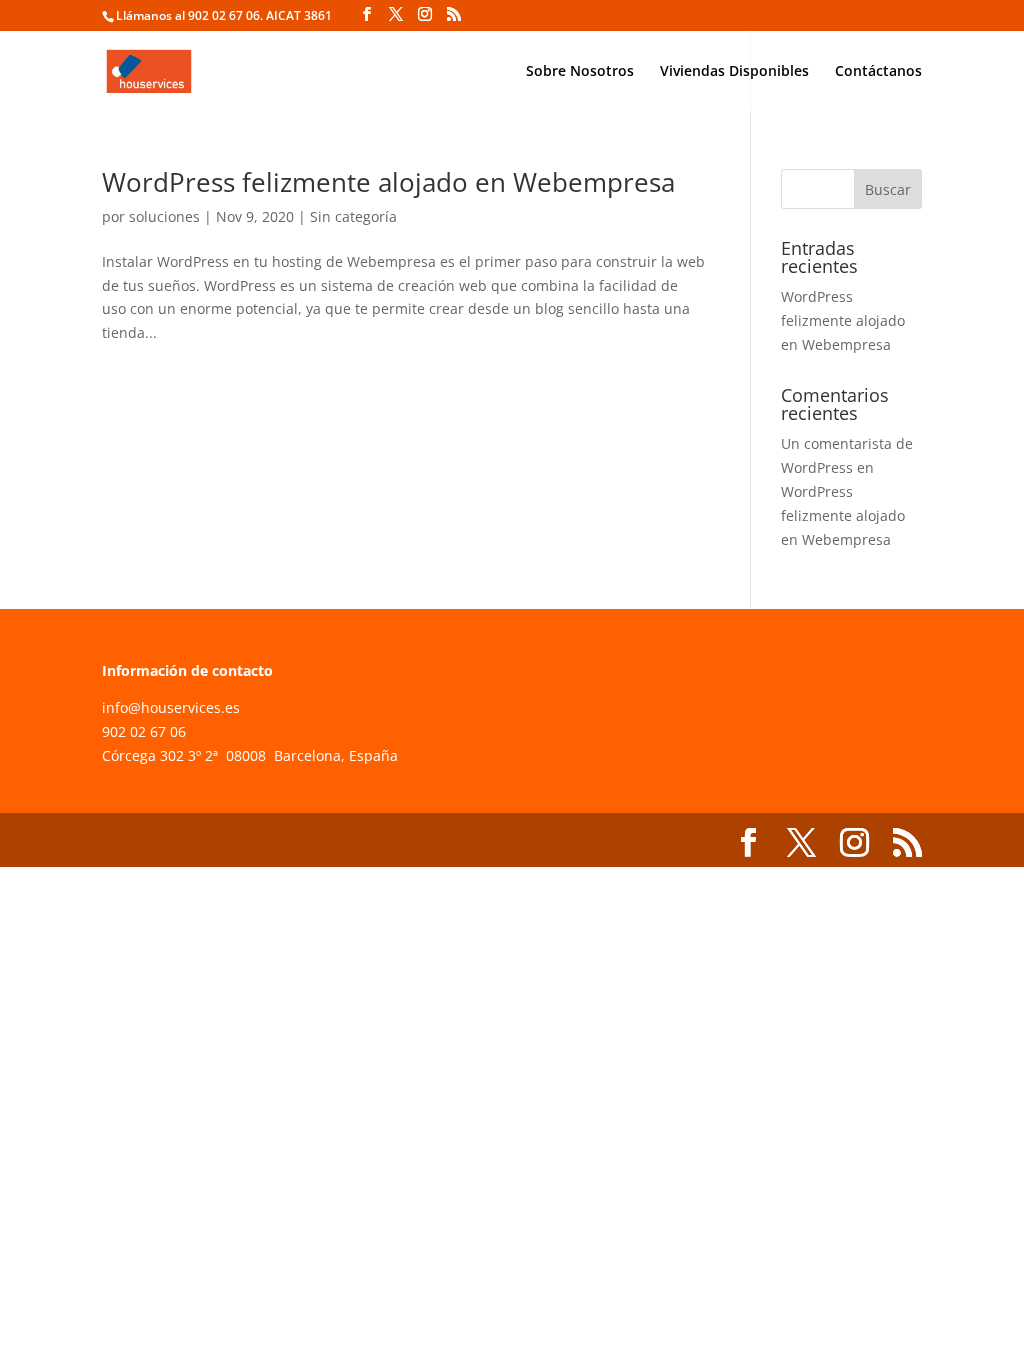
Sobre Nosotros (580, 72)
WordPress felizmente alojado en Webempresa (388, 182)
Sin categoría (353, 216)
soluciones (164, 216)
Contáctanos (878, 72)
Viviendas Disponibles (734, 72)
